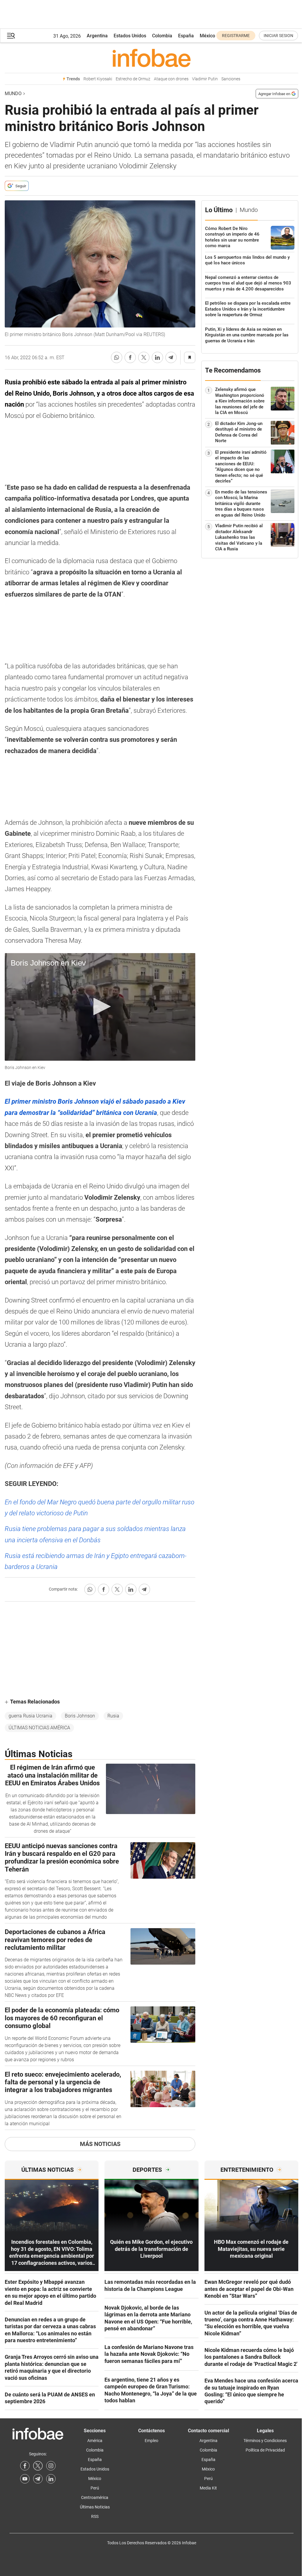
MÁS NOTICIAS (100, 2144)
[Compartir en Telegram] (171, 357)
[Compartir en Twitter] (144, 357)
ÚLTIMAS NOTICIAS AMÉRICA (39, 1728)
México (207, 36)
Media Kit (208, 2488)
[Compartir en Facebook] (130, 357)
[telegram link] (38, 2479)
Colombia (162, 36)
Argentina (97, 36)
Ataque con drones (171, 79)
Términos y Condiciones (265, 2441)
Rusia (113, 1716)
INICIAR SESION (278, 36)
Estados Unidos (130, 36)
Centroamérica (95, 2497)
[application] (100, 1007)
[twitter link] (38, 2466)
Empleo (151, 2441)
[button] (11, 36)
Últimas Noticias (95, 2507)
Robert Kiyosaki (98, 79)
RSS (95, 2516)
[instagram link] (51, 2466)
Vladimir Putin (205, 79)
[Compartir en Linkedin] (157, 357)
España (186, 36)
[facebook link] (25, 2466)
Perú (95, 2488)
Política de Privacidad (265, 2450)
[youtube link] (25, 2479)
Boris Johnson (80, 1716)
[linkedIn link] (51, 2479)
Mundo (13, 94)
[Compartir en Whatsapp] (117, 357)
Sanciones (231, 79)
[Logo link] (151, 58)
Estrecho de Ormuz (133, 79)
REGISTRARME (236, 36)
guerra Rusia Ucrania (30, 1716)
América (95, 2441)
